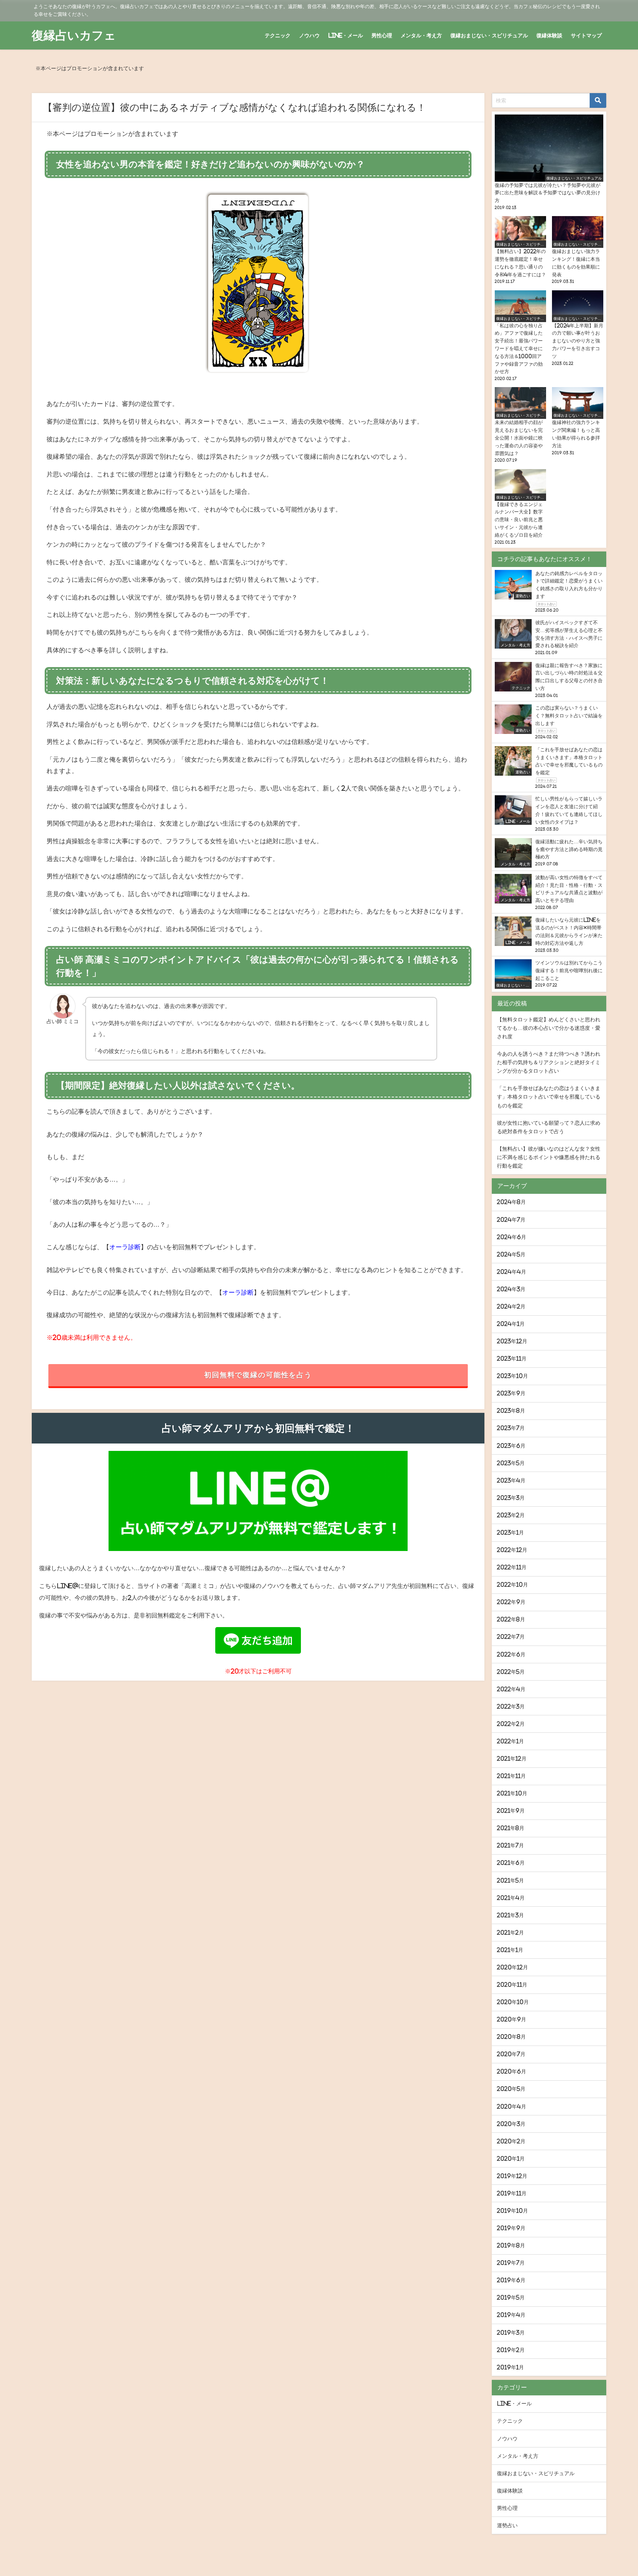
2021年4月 (511, 1898)
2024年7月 (511, 1220)
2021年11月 (511, 1776)
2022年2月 (511, 1724)
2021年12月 (512, 1759)
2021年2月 (510, 1933)
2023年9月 (511, 1393)
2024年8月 (511, 1202)
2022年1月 (510, 1741)
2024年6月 (512, 1237)
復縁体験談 (549, 35)
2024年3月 (511, 1289)
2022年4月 (511, 1689)
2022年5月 (511, 1672)
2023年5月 (511, 1463)
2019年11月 (512, 2193)
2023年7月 (511, 1428)
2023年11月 (512, 1359)
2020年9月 (512, 2019)
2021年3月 (510, 1915)
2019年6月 (511, 2280)
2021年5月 (510, 1880)
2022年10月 (512, 1585)
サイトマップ (586, 35)
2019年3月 (511, 2333)
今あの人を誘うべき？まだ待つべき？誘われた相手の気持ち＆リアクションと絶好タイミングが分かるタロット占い (549, 1062)
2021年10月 (512, 1793)
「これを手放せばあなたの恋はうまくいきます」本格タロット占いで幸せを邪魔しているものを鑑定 (549, 1097)
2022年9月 (511, 1602)
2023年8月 (511, 1411)
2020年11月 (512, 1985)
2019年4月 (511, 2315)
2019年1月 (510, 2367)
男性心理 (382, 35)
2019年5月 (511, 2297)
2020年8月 (511, 2037)
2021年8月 (511, 1828)
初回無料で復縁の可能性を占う (258, 1375)
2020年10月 (513, 2002)
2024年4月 (512, 1272)
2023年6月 (511, 1446)
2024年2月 (511, 1306)
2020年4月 (512, 2107)
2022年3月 (511, 1706)
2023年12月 (512, 1341)
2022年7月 (511, 1637)
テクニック (278, 35)
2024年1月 (511, 1324)
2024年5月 (511, 1254)
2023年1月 (510, 1533)
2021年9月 (511, 1811)
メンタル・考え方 (421, 35)
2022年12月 (512, 1550)
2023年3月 (511, 1498)
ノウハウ (309, 35)
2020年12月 (512, 1967)
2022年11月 (512, 1567)
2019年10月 (512, 2211)
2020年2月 (511, 2141)
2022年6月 (511, 1654)
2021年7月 (510, 1845)
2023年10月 (512, 1376)
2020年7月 (511, 2054)
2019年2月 (511, 2350)
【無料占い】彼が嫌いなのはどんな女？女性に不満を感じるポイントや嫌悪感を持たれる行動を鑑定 (549, 1157)
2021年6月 (511, 1863)
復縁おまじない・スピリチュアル (489, 35)
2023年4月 (511, 1480)
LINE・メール (346, 35)
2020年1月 (511, 2159)
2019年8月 (511, 2245)
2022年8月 (511, 1619)
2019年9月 (511, 2228)
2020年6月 (512, 2071)
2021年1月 (510, 1950)
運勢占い (507, 2525)
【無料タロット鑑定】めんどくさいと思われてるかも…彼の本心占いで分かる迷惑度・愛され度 (549, 1028)
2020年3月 (511, 2124)
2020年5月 (511, 2089)
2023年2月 (511, 1515)
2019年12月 (512, 2176)
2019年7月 (511, 2263)
